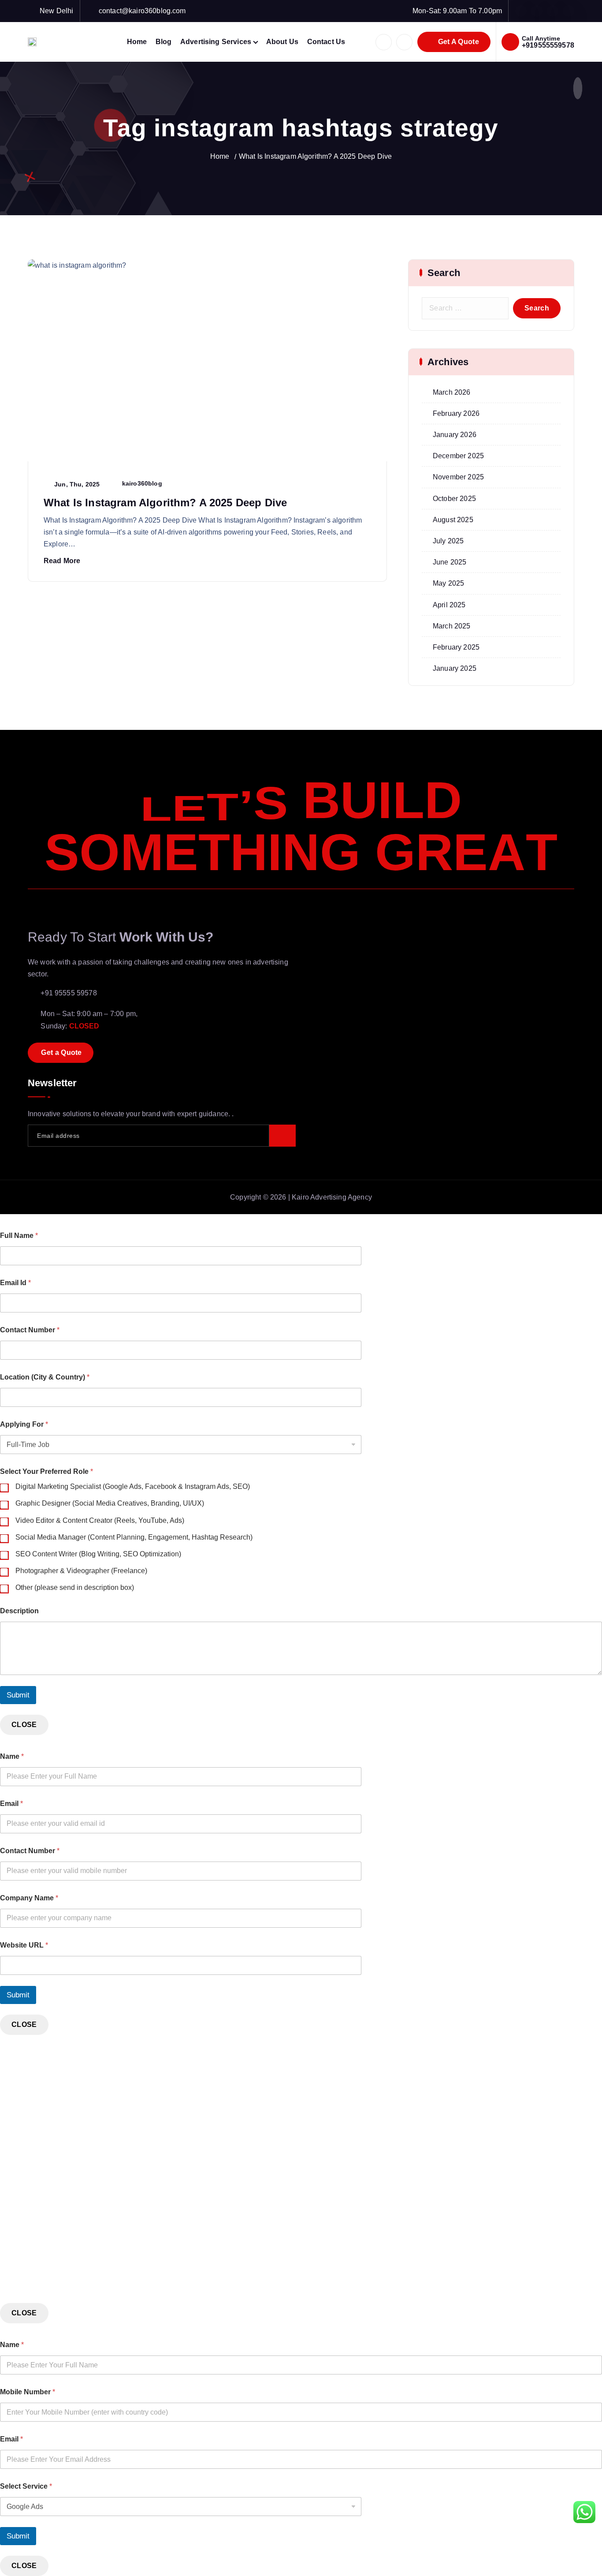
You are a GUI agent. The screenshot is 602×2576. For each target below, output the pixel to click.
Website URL (24, 1945)
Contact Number (30, 1330)
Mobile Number (28, 2392)
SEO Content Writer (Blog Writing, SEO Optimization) (98, 1554)
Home (137, 42)
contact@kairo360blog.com (142, 11)
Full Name (19, 1236)
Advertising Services (216, 42)
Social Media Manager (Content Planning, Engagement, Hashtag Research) (134, 1537)
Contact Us (326, 42)
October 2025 (454, 499)
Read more (62, 561)
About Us (282, 42)
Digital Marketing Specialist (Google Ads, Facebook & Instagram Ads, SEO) (133, 1486)
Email (11, 1804)
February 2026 (456, 413)
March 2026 (452, 392)
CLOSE (24, 1725)
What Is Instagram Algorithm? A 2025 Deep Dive (315, 156)
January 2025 (455, 668)
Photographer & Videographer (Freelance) (81, 1571)
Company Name (29, 1898)
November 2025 (458, 477)
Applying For (24, 1424)
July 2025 (448, 541)
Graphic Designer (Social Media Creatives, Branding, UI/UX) (110, 1503)
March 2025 (452, 626)
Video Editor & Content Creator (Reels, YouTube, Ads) (100, 1520)
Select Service (26, 2486)
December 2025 (458, 456)
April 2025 (449, 605)
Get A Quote (457, 42)
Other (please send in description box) (75, 1587)
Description (19, 1611)
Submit (18, 1695)
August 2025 (453, 520)
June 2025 (450, 562)
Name (12, 1756)
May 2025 (448, 583)
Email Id (15, 1283)
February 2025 (456, 647)
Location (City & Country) (45, 1377)
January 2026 (455, 435)
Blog (164, 42)
